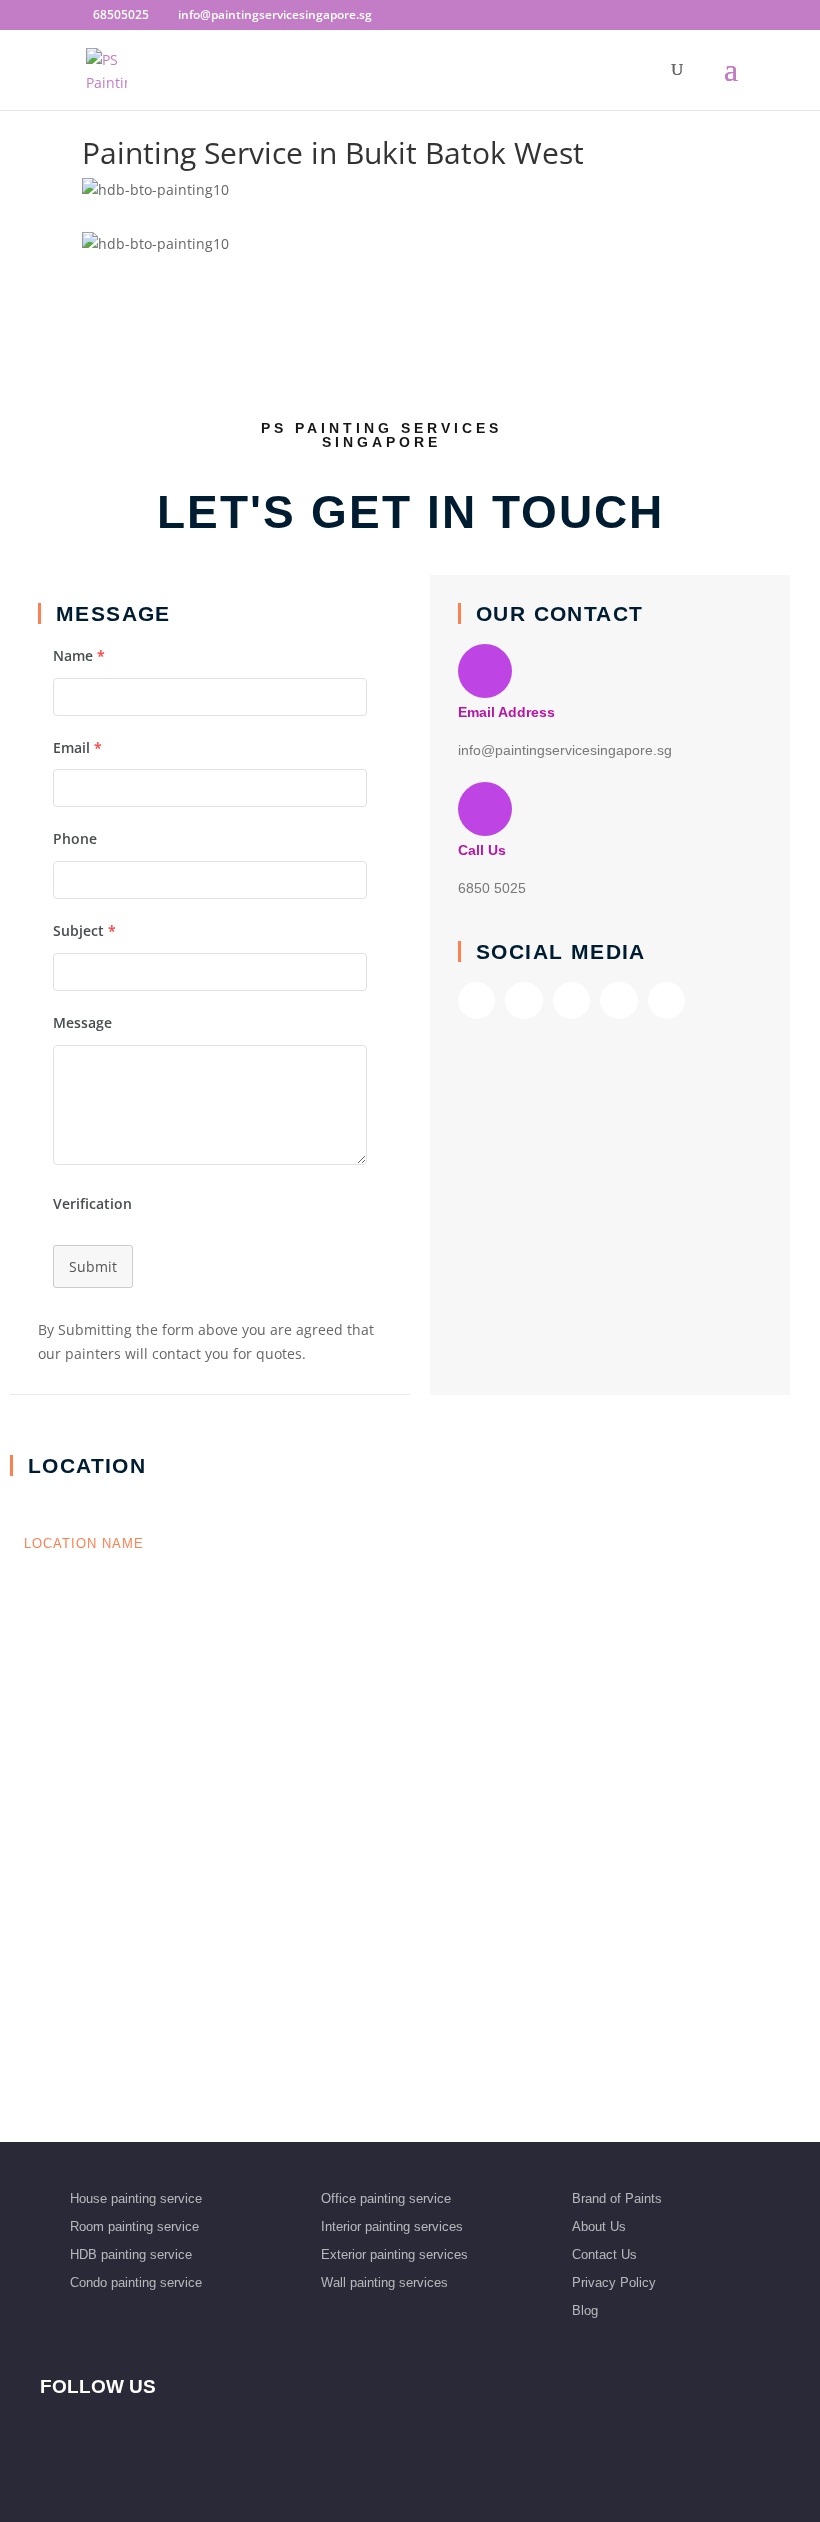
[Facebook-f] (476, 1000)
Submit (93, 1266)
